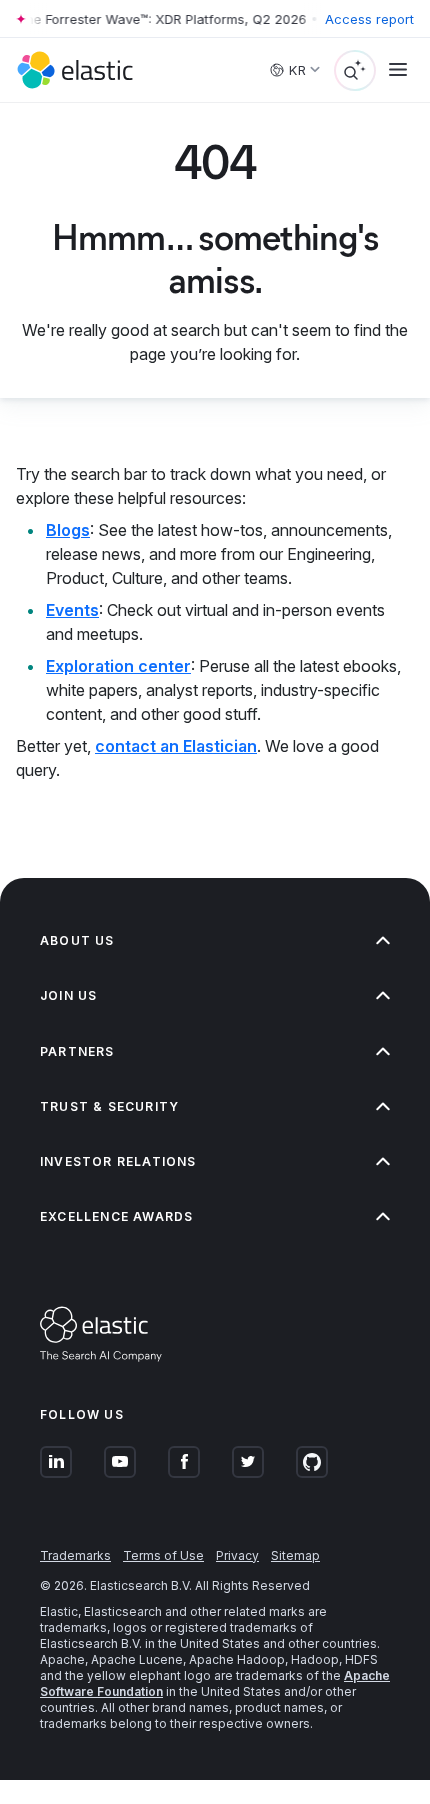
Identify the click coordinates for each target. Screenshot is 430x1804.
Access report (369, 19)
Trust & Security (109, 1106)
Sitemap (295, 1555)
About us (77, 940)
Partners (77, 1051)
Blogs (68, 530)
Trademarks (75, 1555)
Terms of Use (163, 1555)
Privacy (237, 1555)
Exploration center (118, 666)
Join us (68, 995)
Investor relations (118, 1161)
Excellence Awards (116, 1216)
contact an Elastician (176, 746)
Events (72, 610)
